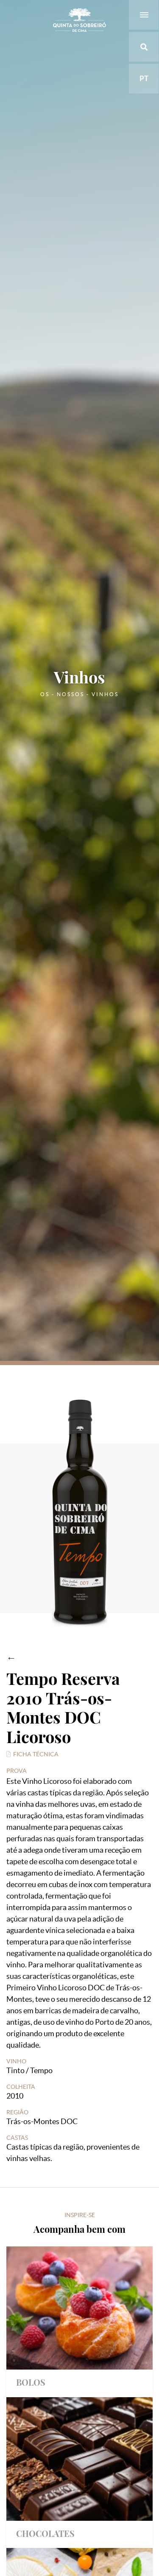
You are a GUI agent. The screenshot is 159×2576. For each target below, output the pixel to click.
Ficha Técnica (36, 1754)
